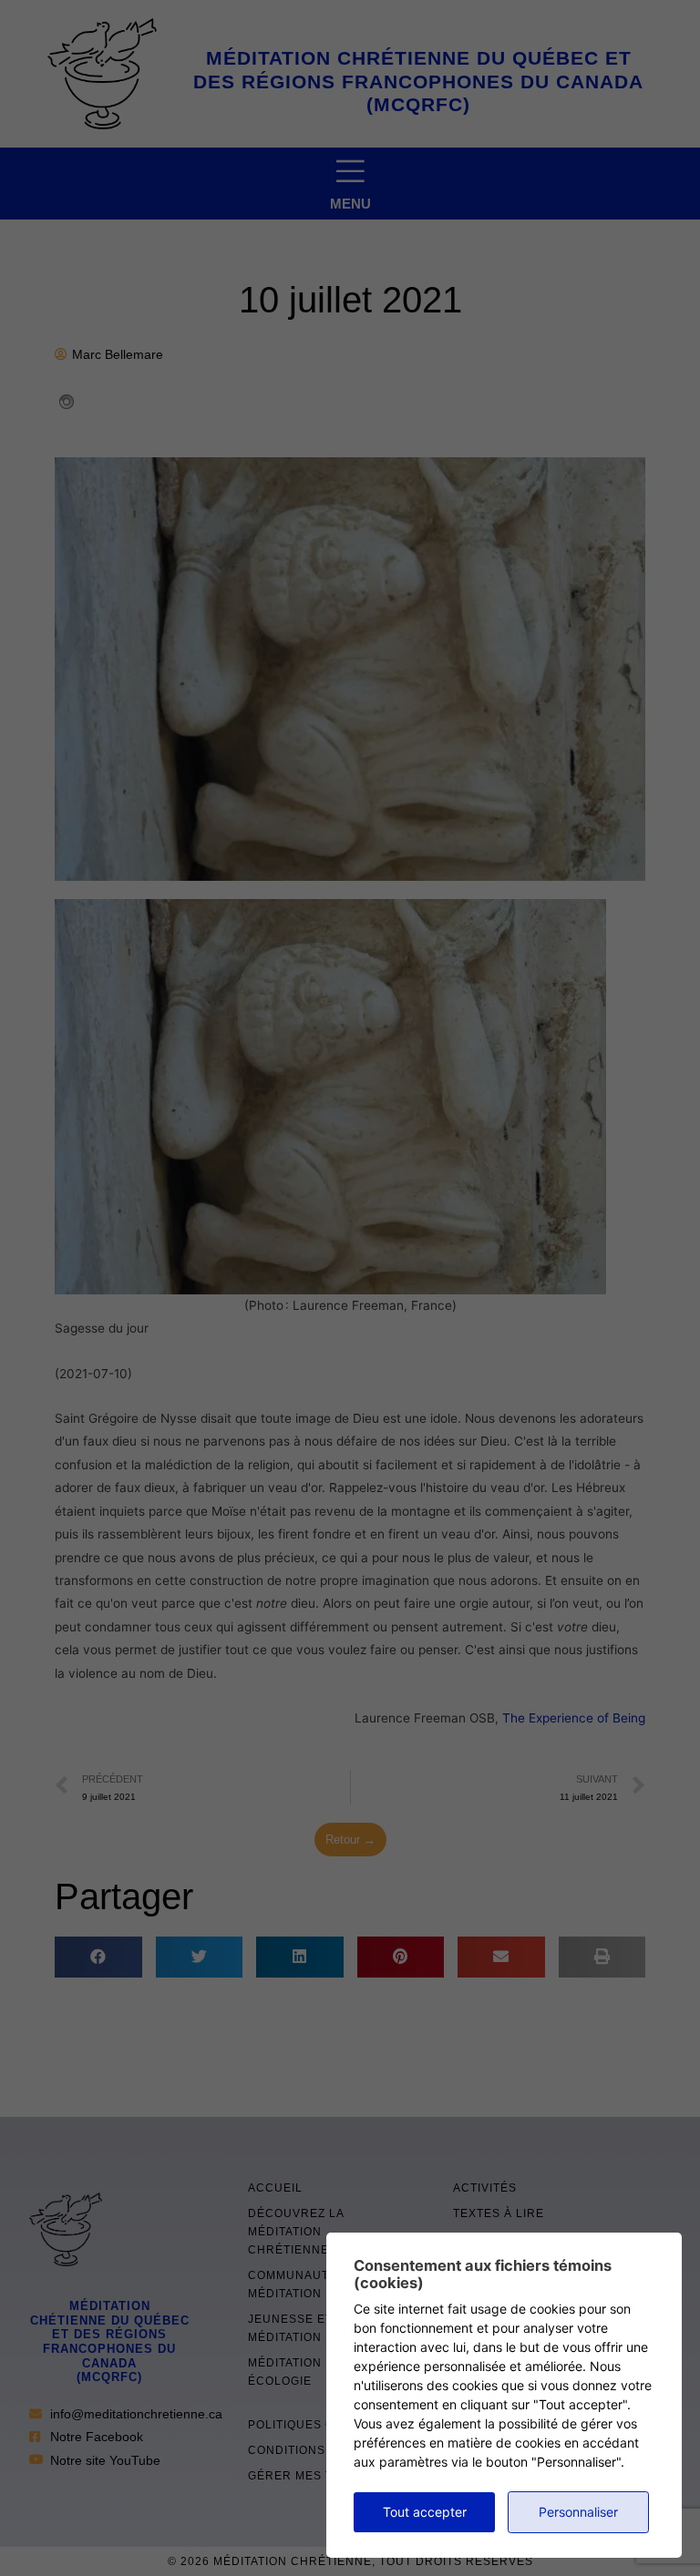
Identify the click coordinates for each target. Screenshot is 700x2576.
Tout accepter (425, 2512)
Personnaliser (578, 2512)
